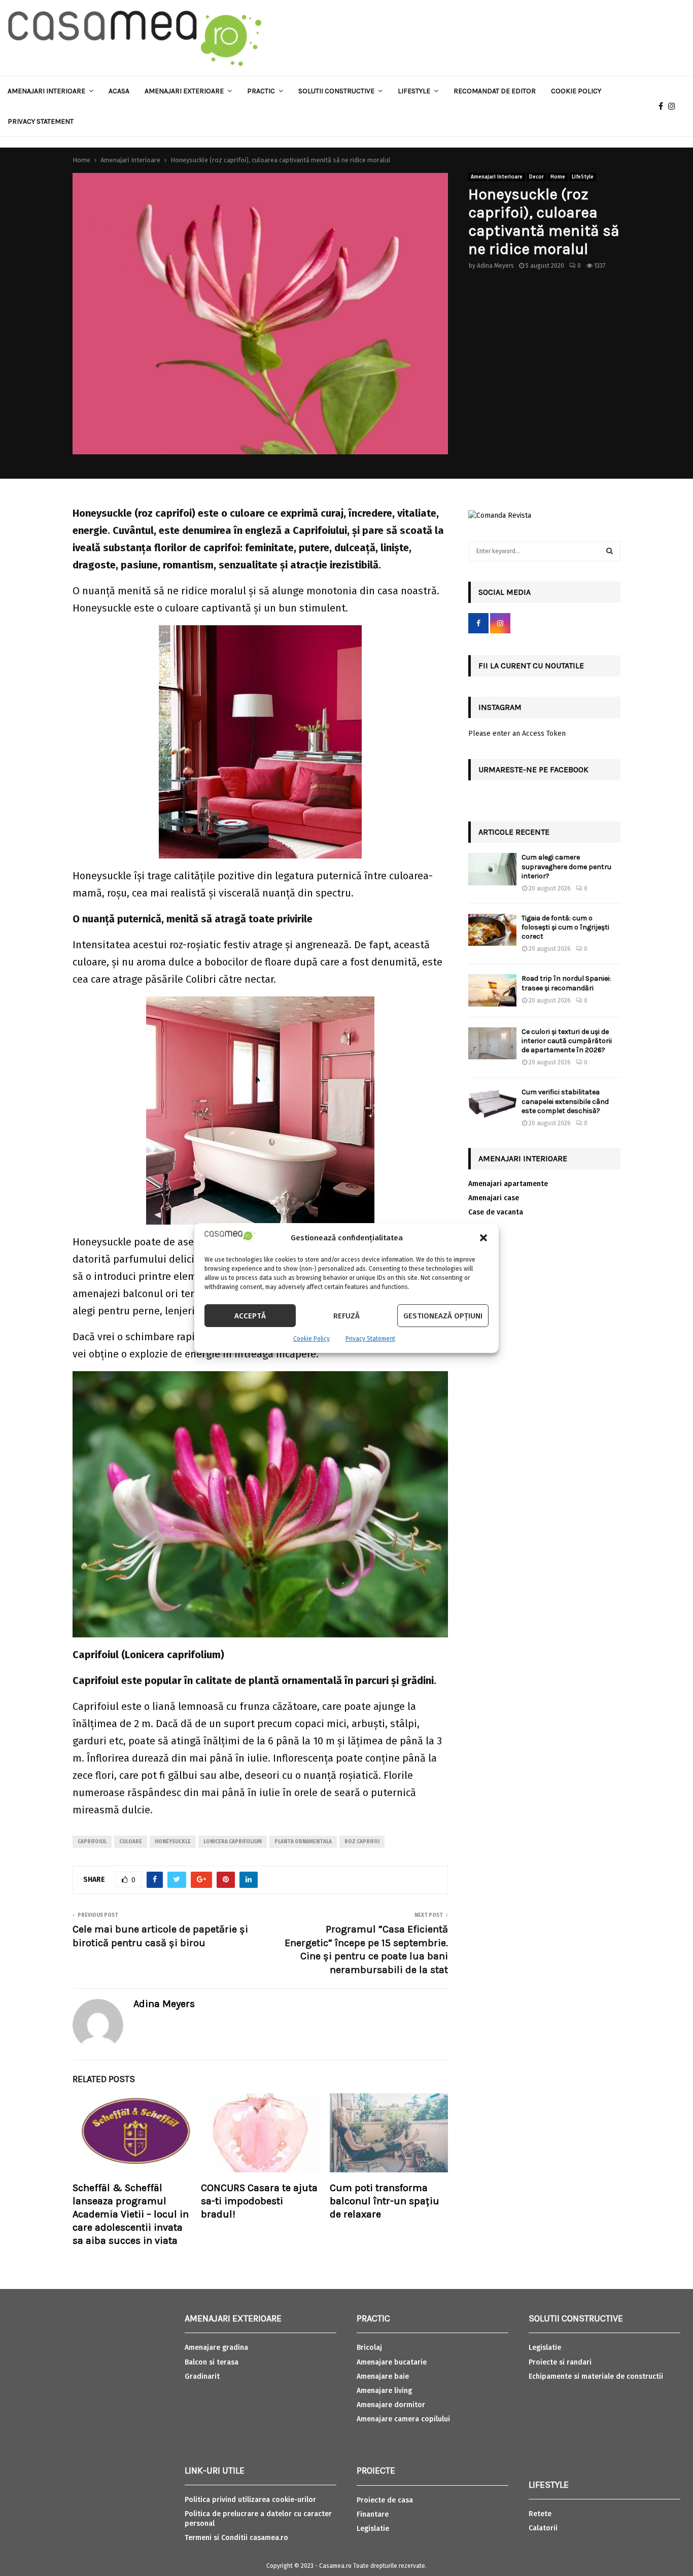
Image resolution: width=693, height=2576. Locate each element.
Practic (261, 91)
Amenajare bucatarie (392, 2362)
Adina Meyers (495, 266)
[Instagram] (674, 106)
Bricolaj (369, 2348)
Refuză (346, 1316)
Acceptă (250, 1316)
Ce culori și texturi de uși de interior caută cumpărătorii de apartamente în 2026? (567, 1041)
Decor (536, 177)
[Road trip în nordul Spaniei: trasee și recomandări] (492, 990)
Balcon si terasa (212, 2362)
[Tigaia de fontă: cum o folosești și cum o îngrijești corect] (492, 930)
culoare (131, 1842)
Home (558, 177)
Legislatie (373, 2529)
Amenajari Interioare (46, 91)
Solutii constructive (336, 91)
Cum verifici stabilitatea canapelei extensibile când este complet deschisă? (565, 1101)
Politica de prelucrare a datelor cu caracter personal (258, 2518)
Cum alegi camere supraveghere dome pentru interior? (566, 866)
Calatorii (543, 2528)
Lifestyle (414, 91)
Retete (540, 2514)
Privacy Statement (370, 1339)
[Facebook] (663, 106)
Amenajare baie (383, 2376)
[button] (483, 1238)
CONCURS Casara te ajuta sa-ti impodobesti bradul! (259, 2201)
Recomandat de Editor (495, 91)
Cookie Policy (311, 1339)
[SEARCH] (610, 551)
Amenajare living (384, 2391)
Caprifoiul (92, 1842)
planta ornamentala (303, 1842)
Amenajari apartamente (508, 1184)
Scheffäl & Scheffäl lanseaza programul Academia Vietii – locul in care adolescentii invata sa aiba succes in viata (131, 2214)
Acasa (119, 91)
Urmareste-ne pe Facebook (533, 770)
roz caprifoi (362, 1842)
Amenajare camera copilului (403, 2419)
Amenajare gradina (216, 2348)
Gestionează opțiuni (443, 1316)
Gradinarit (202, 2376)
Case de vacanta (496, 1212)
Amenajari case (494, 1198)
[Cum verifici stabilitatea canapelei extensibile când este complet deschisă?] (492, 1104)
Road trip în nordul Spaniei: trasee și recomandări (566, 983)
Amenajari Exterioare (184, 91)
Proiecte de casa (385, 2500)
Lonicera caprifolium (233, 1842)
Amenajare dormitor (391, 2405)
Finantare (373, 2514)
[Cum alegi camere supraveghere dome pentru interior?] (492, 869)
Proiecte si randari (560, 2362)
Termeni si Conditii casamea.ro (236, 2538)
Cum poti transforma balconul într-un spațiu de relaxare (385, 2201)
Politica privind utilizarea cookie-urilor (250, 2500)
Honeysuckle (173, 1842)
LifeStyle (583, 177)
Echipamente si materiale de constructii (596, 2376)
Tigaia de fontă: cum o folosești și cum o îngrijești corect (565, 927)
